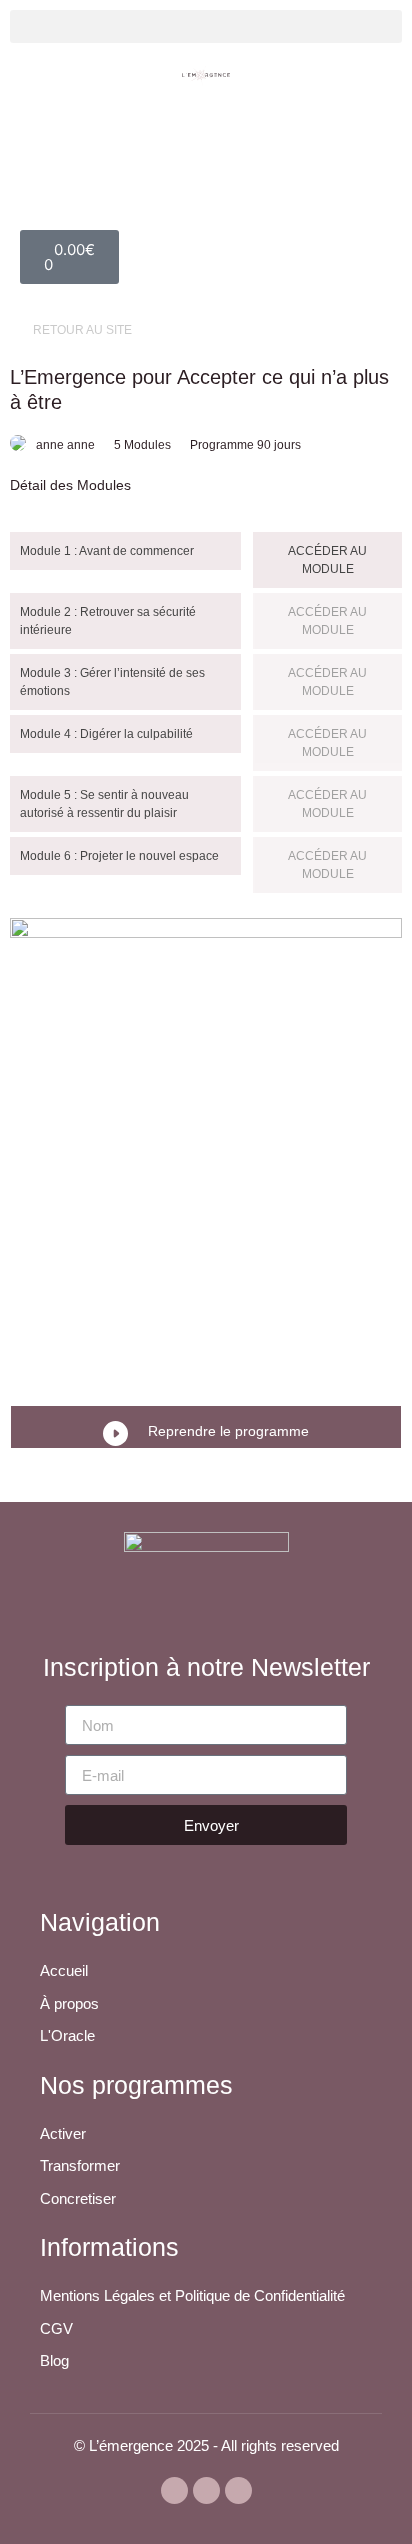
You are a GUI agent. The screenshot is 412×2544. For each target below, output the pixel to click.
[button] (206, 26)
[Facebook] (206, 2490)
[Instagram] (238, 2490)
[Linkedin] (174, 2490)
